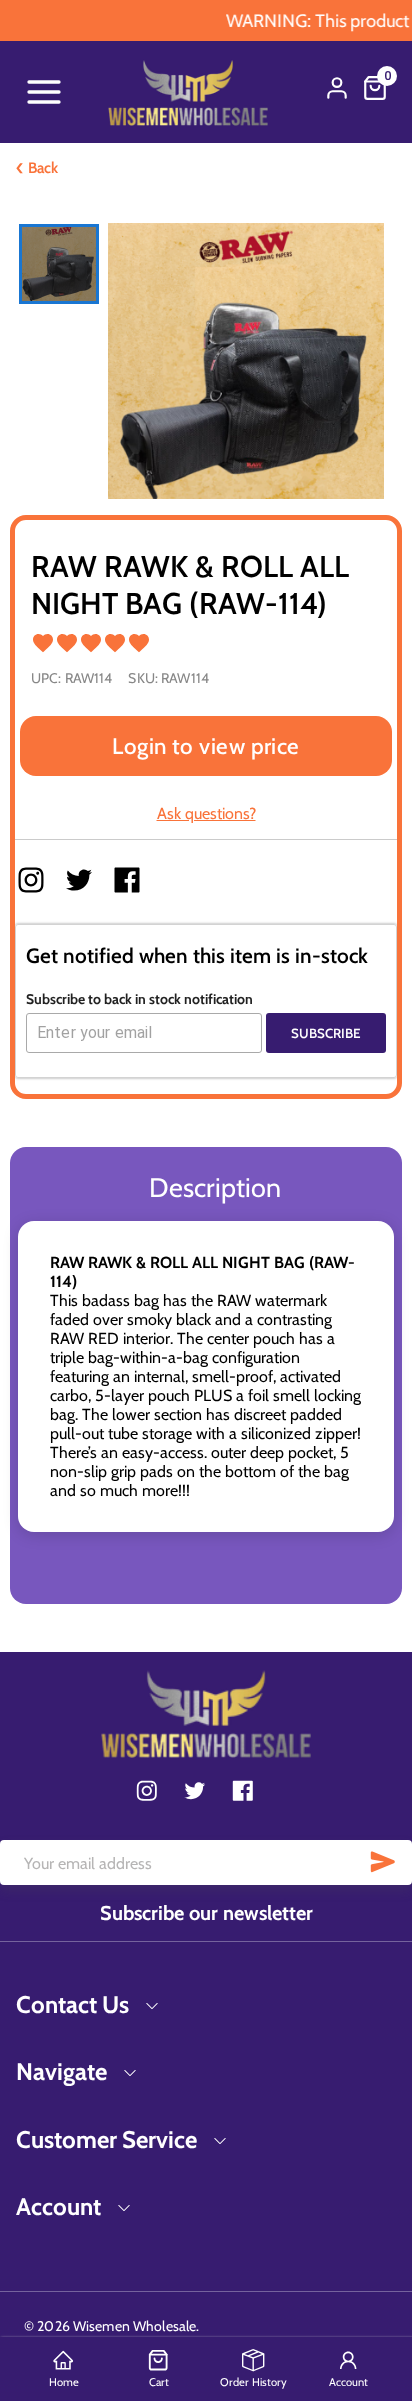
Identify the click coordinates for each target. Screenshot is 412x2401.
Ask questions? (206, 813)
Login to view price (206, 746)
